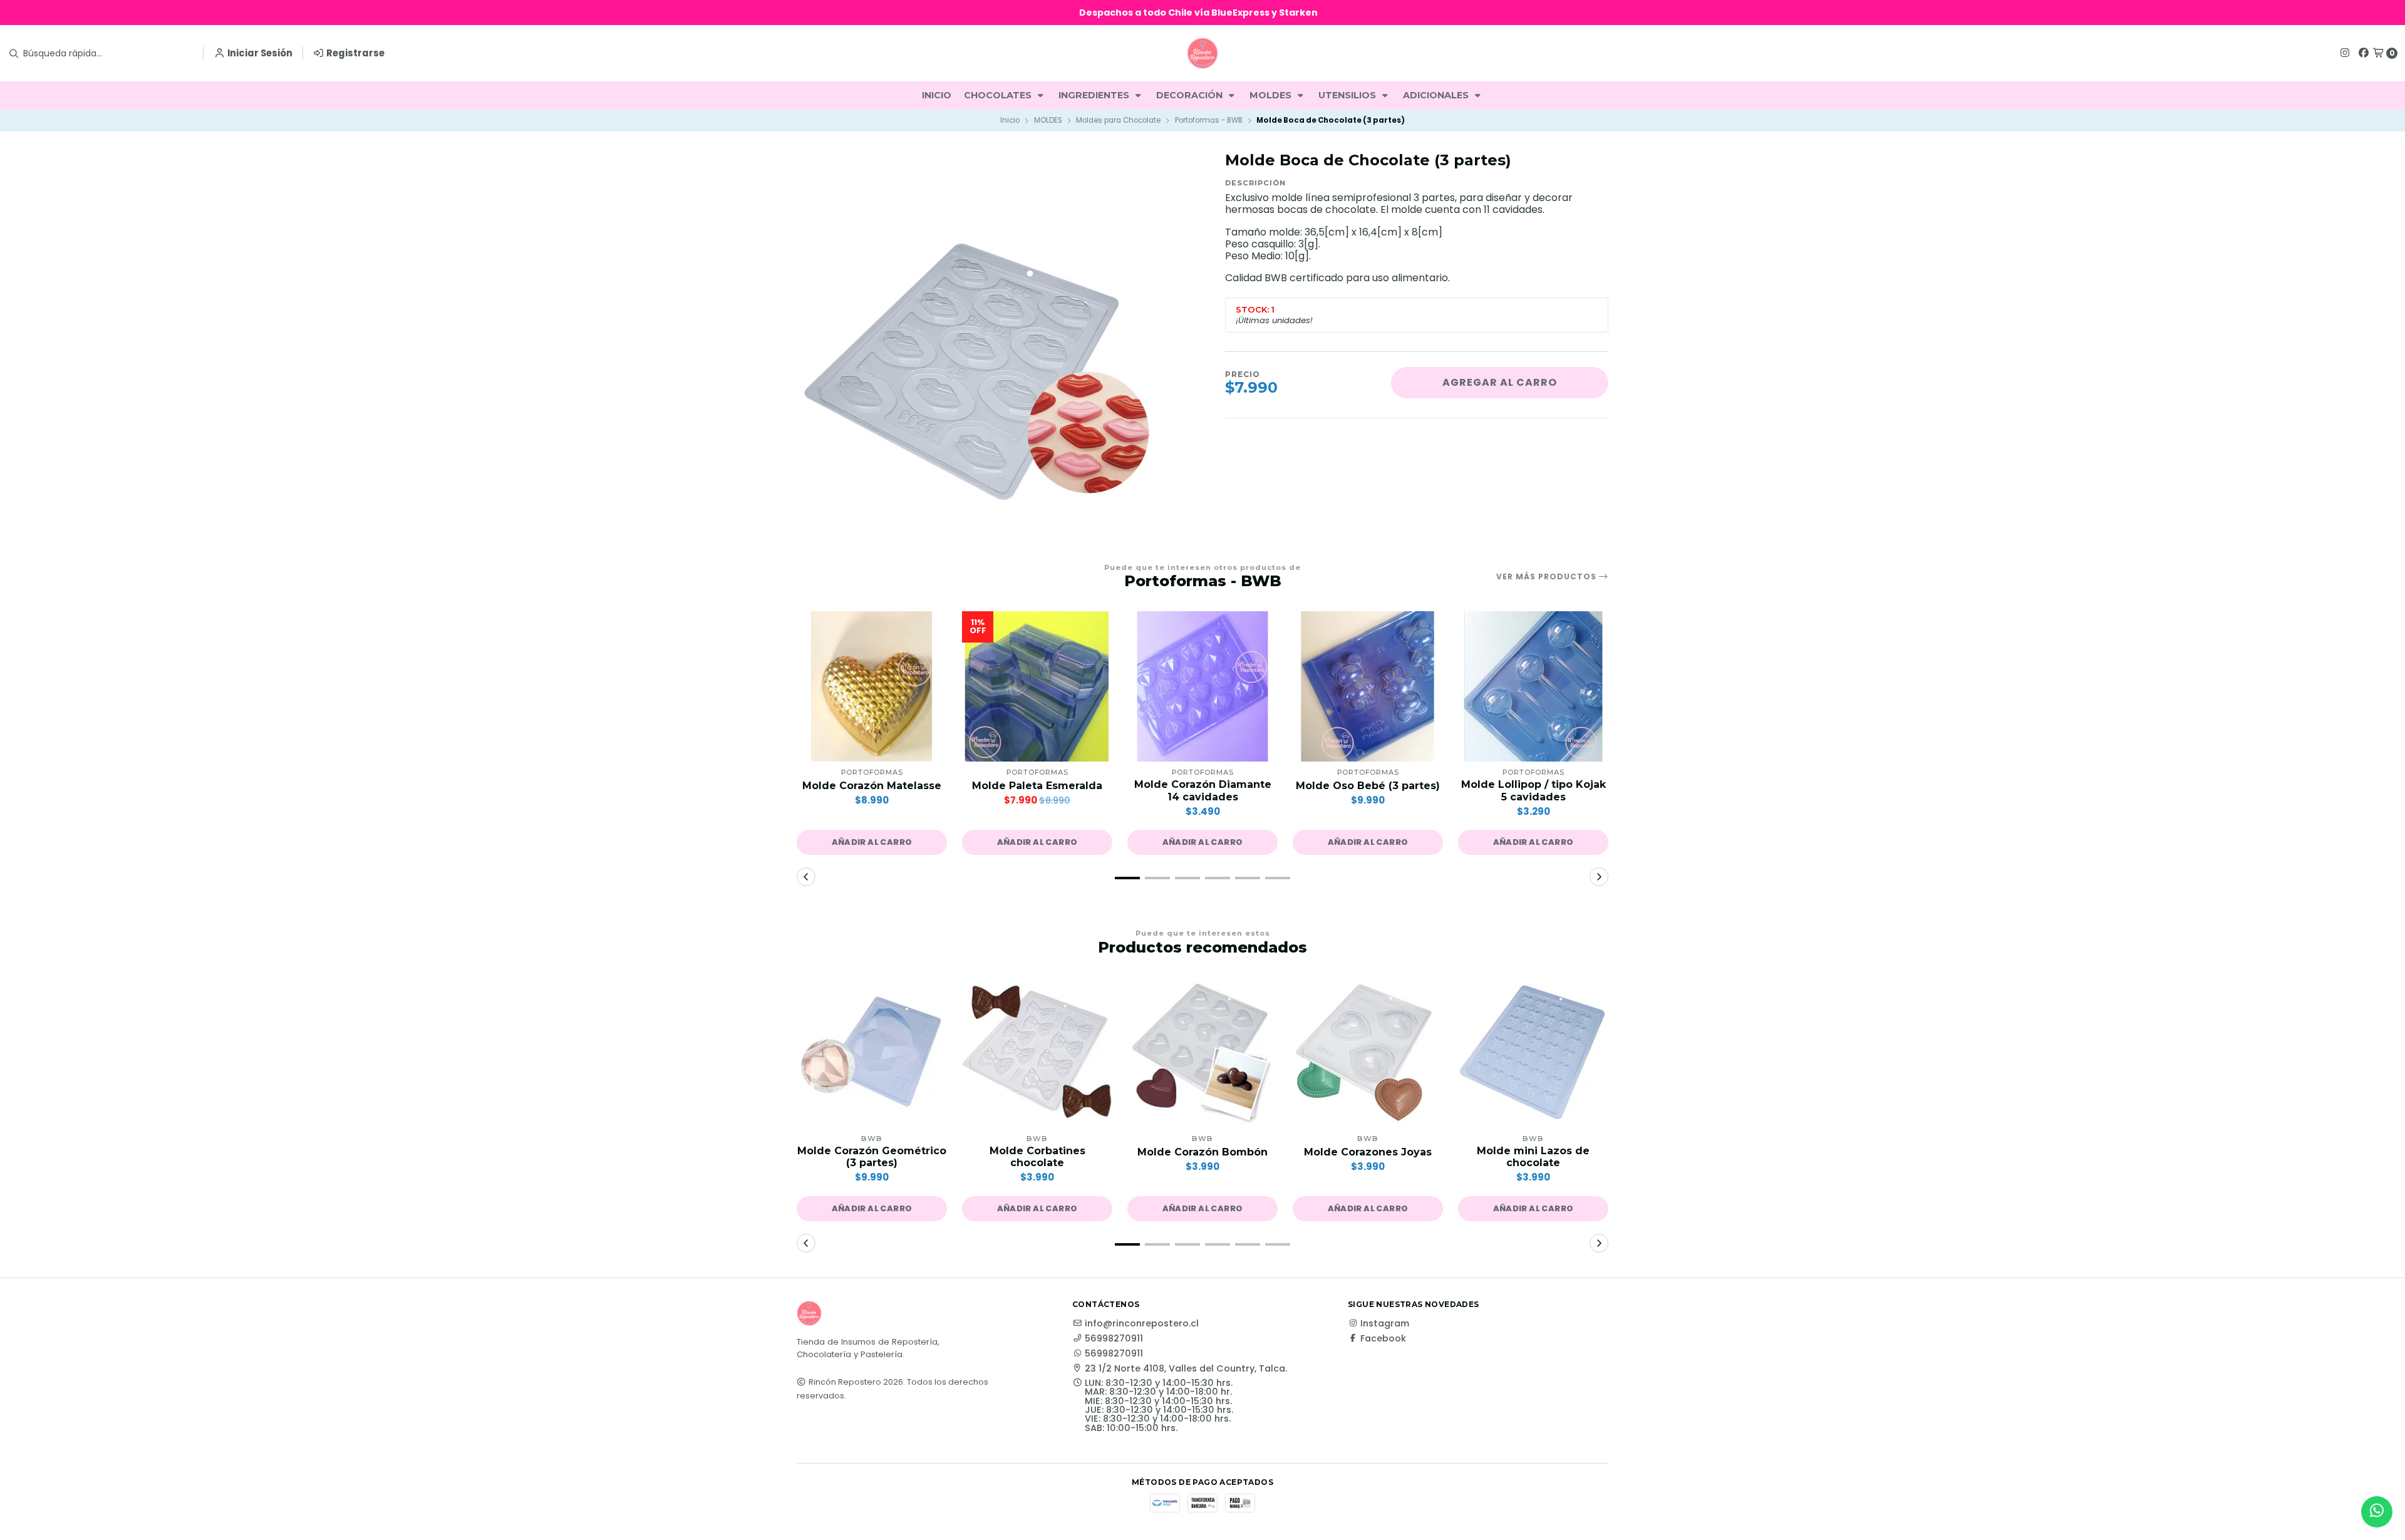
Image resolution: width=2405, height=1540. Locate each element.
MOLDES (1272, 95)
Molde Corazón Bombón (1202, 1152)
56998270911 (1114, 1338)
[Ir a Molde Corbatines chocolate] (1037, 1053)
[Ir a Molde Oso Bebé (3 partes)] (1368, 686)
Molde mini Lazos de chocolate (1533, 1157)
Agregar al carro (1500, 382)
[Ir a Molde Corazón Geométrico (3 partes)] (872, 1053)
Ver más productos (1548, 577)
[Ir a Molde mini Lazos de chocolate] (1533, 1053)
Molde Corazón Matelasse (872, 786)
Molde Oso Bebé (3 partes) (1368, 786)
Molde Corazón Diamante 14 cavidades (1203, 790)
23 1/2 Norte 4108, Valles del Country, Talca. (1186, 1368)
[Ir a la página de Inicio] (1202, 53)
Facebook (1383, 1338)
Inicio (1010, 120)
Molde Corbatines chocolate (1037, 1157)
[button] (872, 842)
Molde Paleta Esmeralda (1037, 786)
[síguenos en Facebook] (2364, 53)
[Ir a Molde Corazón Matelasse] (872, 686)
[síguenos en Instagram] (2345, 53)
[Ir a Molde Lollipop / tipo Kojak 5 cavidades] (1533, 686)
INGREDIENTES (1095, 95)
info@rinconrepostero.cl (1142, 1323)
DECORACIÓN (1191, 95)
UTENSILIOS (1348, 95)
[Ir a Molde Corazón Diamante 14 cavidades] (1202, 686)
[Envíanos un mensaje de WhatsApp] (2377, 1512)
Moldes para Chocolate (1118, 120)
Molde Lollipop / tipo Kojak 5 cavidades (1534, 790)
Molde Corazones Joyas (1368, 1152)
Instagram (1385, 1323)
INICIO (937, 95)
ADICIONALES (1437, 95)
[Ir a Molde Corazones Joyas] (1368, 1053)
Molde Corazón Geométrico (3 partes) (872, 1157)
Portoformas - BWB (1209, 120)
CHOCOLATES (999, 95)
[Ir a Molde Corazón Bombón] (1202, 1053)
